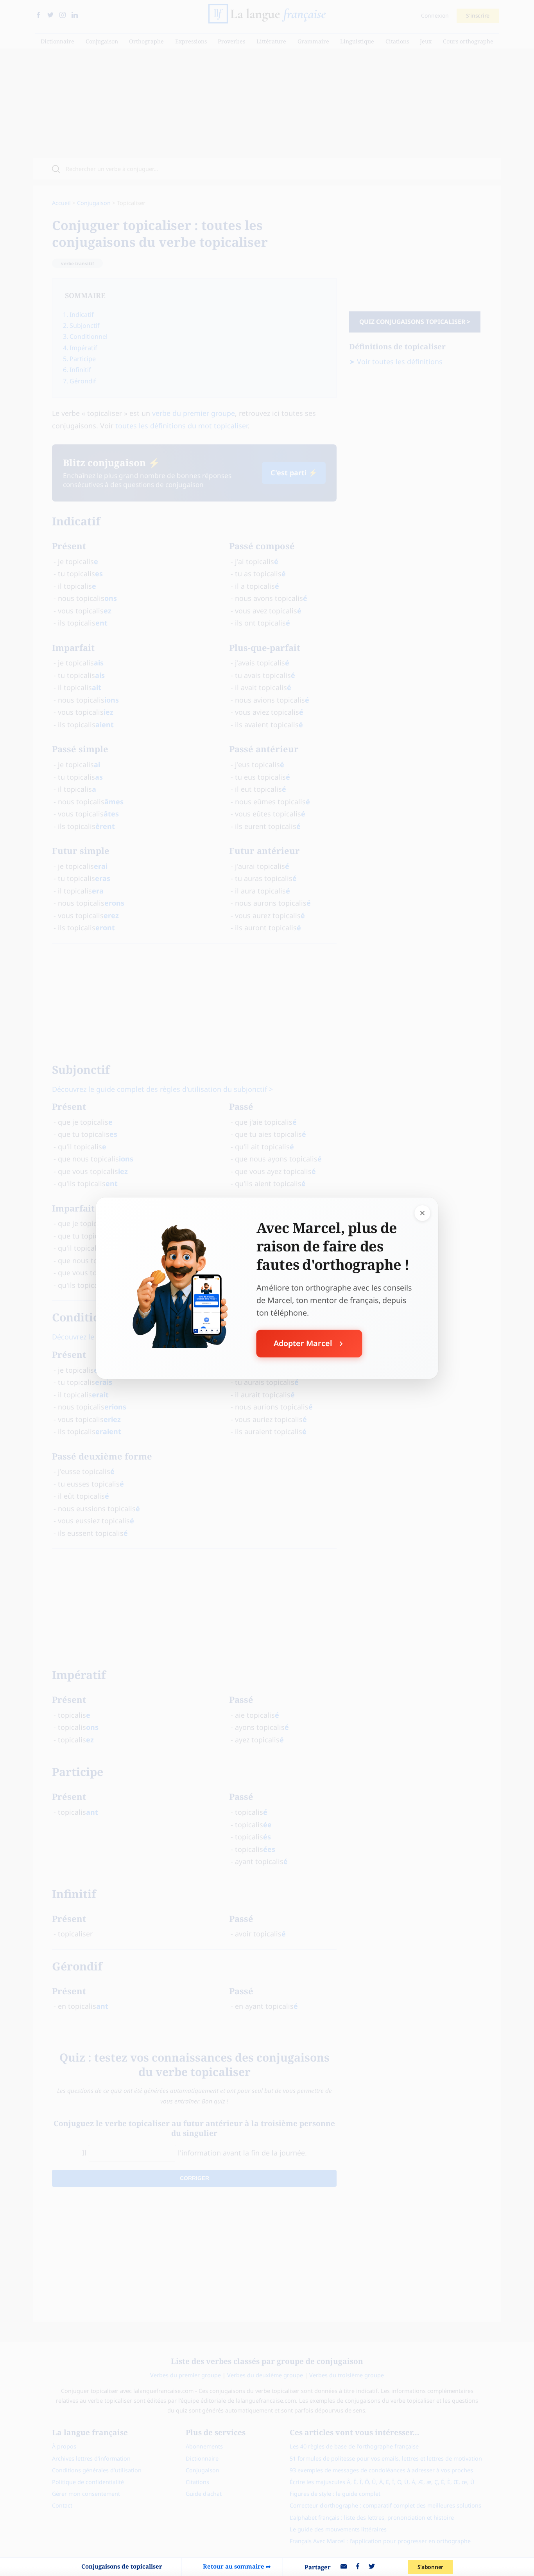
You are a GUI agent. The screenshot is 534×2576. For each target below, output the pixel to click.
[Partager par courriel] (344, 2567)
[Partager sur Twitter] (372, 2567)
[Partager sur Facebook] (358, 2567)
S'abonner (430, 2567)
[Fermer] (423, 1213)
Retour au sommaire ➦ (237, 2566)
